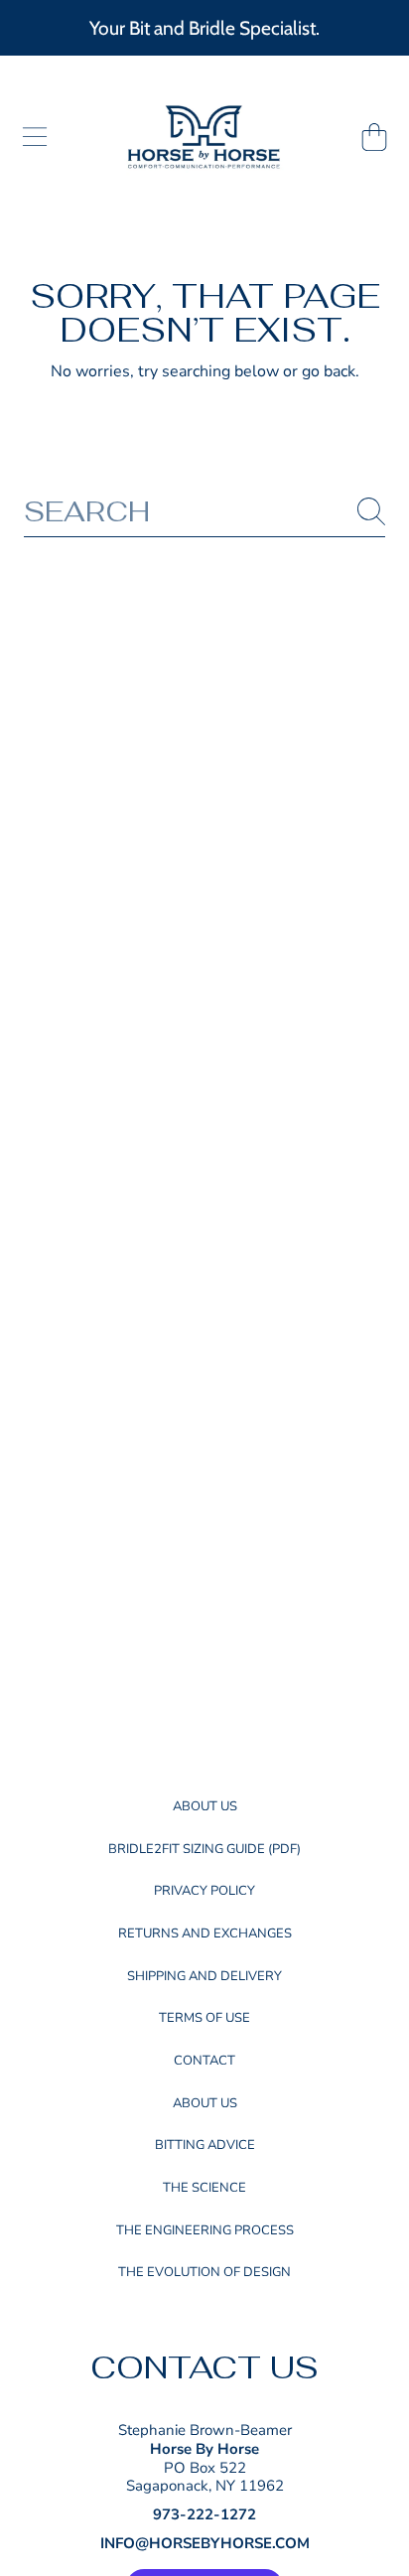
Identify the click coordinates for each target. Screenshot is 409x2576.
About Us (205, 1806)
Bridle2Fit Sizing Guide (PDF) (204, 1849)
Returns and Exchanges (205, 1933)
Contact (204, 2061)
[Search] (371, 511)
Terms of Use (204, 2018)
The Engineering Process (205, 2230)
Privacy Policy (204, 1891)
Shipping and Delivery (204, 1976)
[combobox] (204, 512)
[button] (35, 137)
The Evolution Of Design (204, 2272)
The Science (204, 2188)
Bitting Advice (205, 2145)
